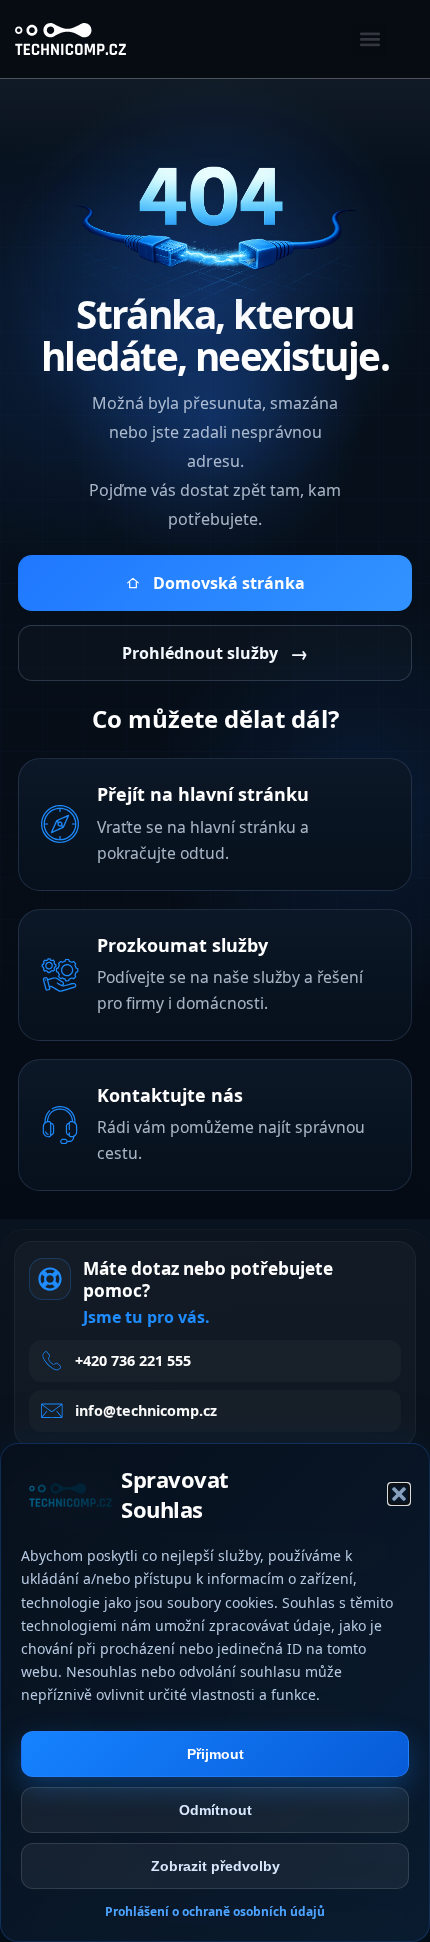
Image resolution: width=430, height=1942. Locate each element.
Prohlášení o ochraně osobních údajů (215, 1911)
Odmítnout (215, 1810)
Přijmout (215, 1754)
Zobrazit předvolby (215, 1866)
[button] (399, 1494)
